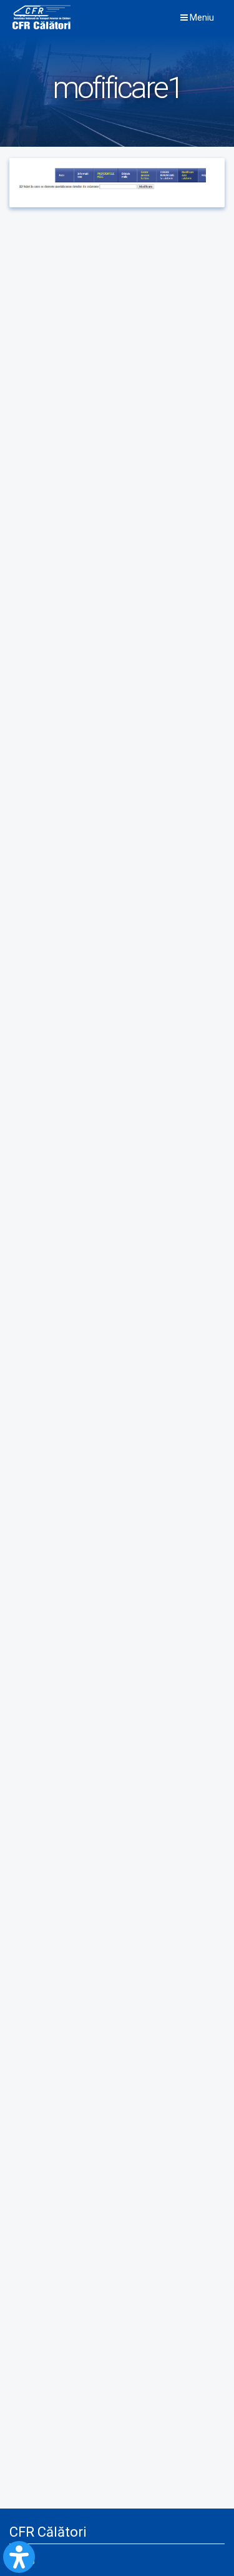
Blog (27, 2560)
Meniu (201, 17)
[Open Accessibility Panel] (19, 2557)
